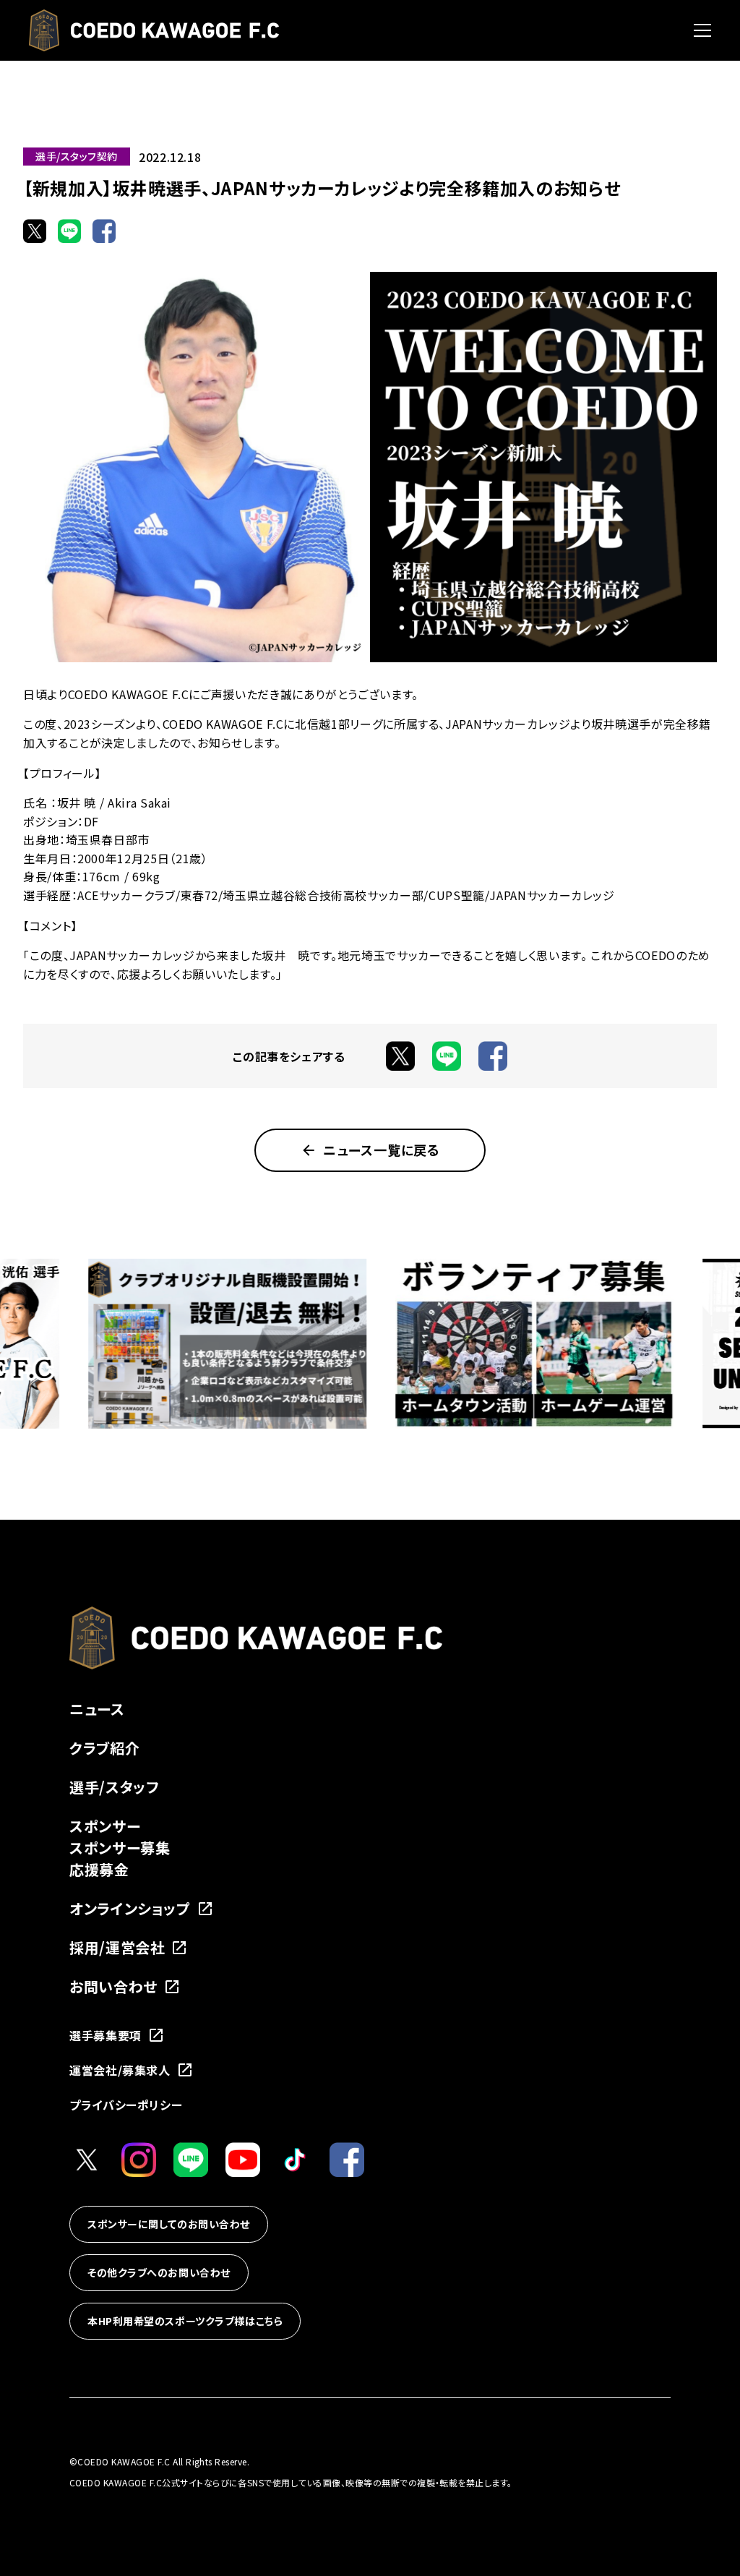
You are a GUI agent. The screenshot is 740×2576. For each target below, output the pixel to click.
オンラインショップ (130, 1908)
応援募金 (99, 1869)
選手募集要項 (106, 2035)
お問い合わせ (113, 1986)
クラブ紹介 (104, 1748)
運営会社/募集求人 (120, 2070)
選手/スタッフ (114, 1787)
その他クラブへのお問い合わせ (159, 2272)
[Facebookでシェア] (104, 231)
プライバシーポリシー (126, 2105)
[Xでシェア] (35, 231)
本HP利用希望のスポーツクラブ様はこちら (185, 2321)
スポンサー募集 (120, 1848)
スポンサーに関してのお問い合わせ (169, 2224)
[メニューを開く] (702, 30)
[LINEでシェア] (69, 231)
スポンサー (105, 1826)
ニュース (97, 1709)
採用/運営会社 (117, 1947)
